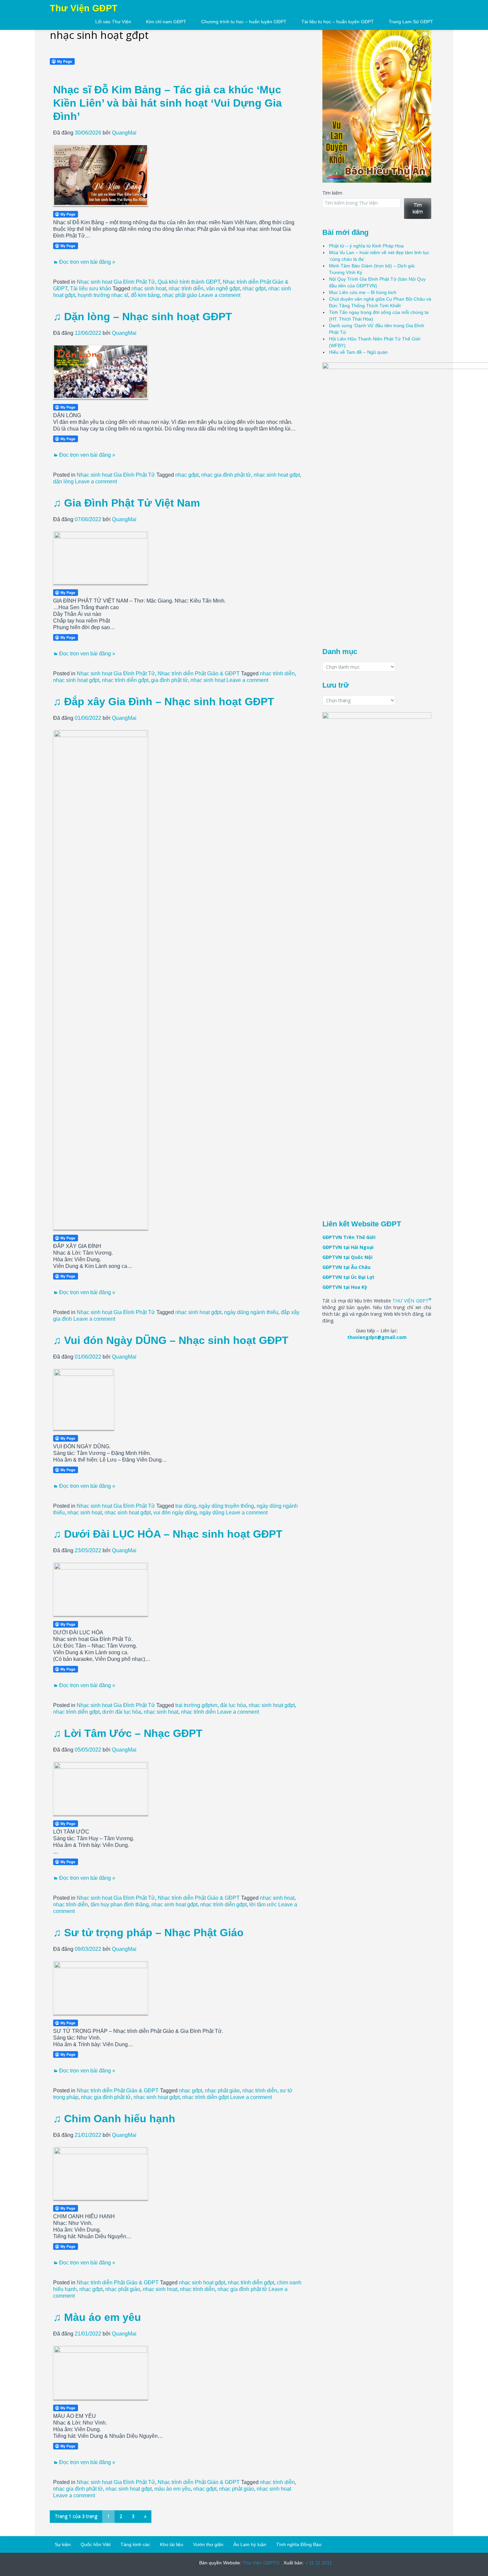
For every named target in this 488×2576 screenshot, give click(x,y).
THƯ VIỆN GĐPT (412, 1301)
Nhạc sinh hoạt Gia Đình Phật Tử (116, 282)
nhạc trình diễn (186, 288)
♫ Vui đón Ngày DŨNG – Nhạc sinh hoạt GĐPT (171, 1340)
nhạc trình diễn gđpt (125, 680)
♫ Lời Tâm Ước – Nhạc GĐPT (128, 1733)
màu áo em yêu (172, 2489)
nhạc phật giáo (180, 295)
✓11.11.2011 (318, 2563)
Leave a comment (219, 295)
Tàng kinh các (135, 2544)
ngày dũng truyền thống (226, 1506)
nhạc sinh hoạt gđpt (277, 475)
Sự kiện (63, 2544)
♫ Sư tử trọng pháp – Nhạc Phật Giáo (148, 1933)
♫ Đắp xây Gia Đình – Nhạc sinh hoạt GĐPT (164, 702)
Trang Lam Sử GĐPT (411, 22)
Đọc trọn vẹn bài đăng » (87, 262)
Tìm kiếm (332, 193)
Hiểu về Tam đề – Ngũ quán (358, 352)
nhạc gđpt (254, 288)
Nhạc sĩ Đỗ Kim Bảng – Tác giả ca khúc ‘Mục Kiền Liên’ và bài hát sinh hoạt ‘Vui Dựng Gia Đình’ (167, 103)
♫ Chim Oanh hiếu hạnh (114, 2119)
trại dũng (186, 1506)
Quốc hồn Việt (96, 2544)
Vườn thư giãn (208, 2544)
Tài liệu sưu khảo (91, 288)
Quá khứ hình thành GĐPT (189, 282)
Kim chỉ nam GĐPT (166, 22)
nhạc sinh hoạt (149, 288)
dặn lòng (63, 481)
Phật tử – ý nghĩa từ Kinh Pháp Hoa (366, 246)
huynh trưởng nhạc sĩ (103, 295)
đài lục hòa (233, 1705)
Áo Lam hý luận (250, 2544)
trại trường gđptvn (196, 1705)
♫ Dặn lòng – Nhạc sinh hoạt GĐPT (143, 317)
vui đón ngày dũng (175, 1513)
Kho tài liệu (172, 2544)
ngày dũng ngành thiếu (251, 1312)
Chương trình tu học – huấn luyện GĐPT (244, 22)
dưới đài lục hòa (122, 1712)
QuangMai (124, 133)
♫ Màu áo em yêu (97, 2317)
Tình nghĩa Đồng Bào (299, 2544)
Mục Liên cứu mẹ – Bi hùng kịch (363, 292)
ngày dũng (212, 1513)
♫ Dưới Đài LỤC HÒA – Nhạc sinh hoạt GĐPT (168, 1534)
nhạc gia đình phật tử (226, 475)
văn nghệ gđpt (223, 288)
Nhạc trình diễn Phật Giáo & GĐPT (199, 673)
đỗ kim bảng (145, 295)
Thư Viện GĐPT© (260, 2563)
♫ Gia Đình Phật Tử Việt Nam (126, 503)
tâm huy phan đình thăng (120, 1905)
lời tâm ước (263, 1905)
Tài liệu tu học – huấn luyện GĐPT (338, 22)
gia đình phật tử (169, 680)
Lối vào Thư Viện (113, 22)
